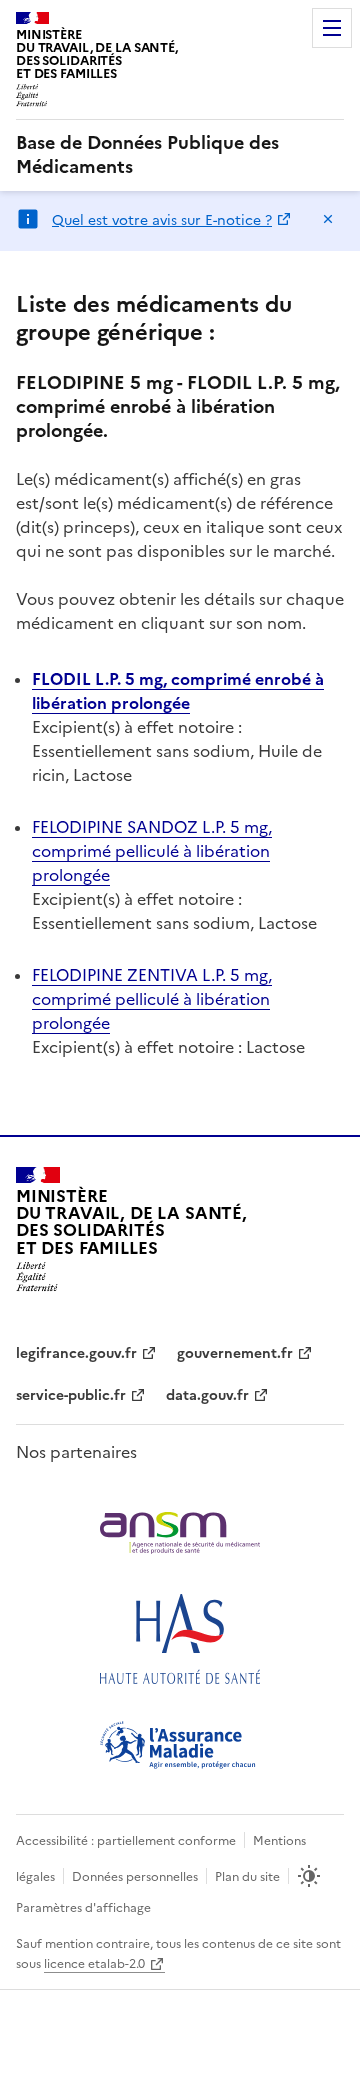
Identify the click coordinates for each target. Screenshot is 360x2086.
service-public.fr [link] (71, 1395)
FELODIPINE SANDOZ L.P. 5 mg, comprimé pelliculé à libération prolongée (152, 851)
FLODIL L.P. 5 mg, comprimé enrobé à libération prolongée (178, 691)
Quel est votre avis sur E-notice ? (162, 220)
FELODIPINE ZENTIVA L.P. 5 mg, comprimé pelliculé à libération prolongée (152, 999)
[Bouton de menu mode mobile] (332, 28)
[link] (180, 155)
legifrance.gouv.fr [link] (76, 1353)
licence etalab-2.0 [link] (94, 1964)
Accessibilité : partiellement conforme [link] (126, 1841)
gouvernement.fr (235, 1353)
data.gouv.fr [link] (207, 1395)
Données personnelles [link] (135, 1877)
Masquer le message (328, 219)
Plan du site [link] (247, 1877)
